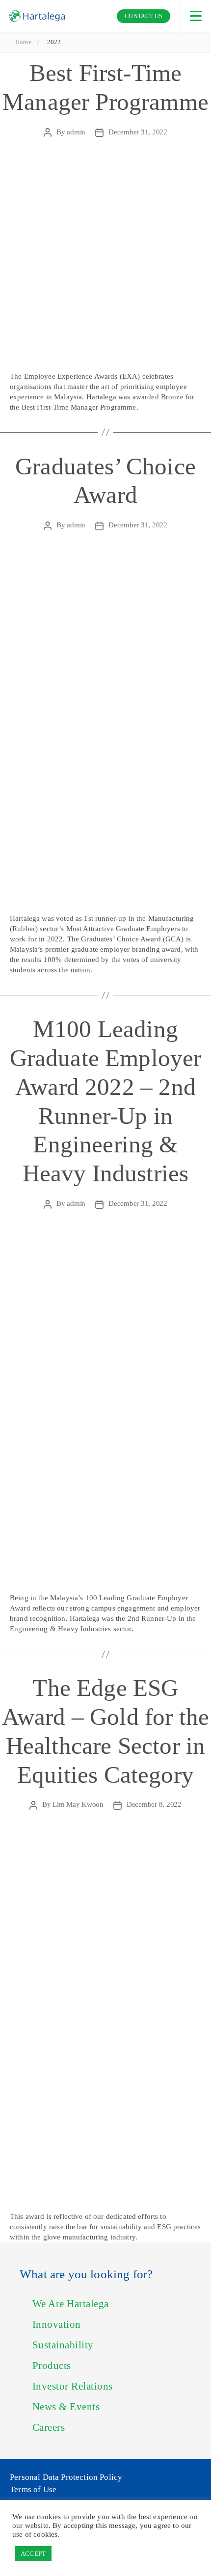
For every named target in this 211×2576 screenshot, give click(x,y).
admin (76, 132)
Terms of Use (33, 2489)
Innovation (57, 2324)
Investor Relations (73, 2386)
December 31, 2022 (138, 132)
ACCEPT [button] (33, 2554)
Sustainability (63, 2345)
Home (23, 42)
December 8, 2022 (154, 1804)
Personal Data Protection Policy (66, 2477)
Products (52, 2366)
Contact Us (144, 16)
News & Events (66, 2407)
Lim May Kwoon (78, 1804)
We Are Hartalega (71, 2304)
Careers (49, 2427)
